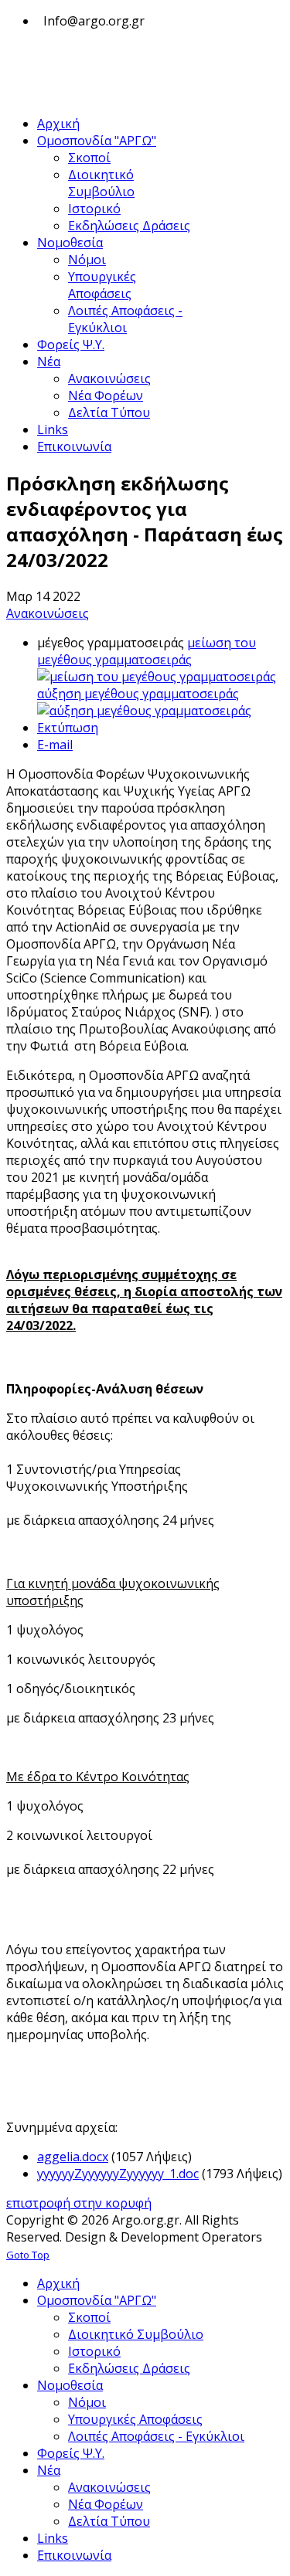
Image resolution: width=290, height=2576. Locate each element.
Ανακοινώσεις (48, 613)
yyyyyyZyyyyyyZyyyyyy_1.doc (118, 2174)
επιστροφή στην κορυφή (79, 2203)
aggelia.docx (73, 2157)
